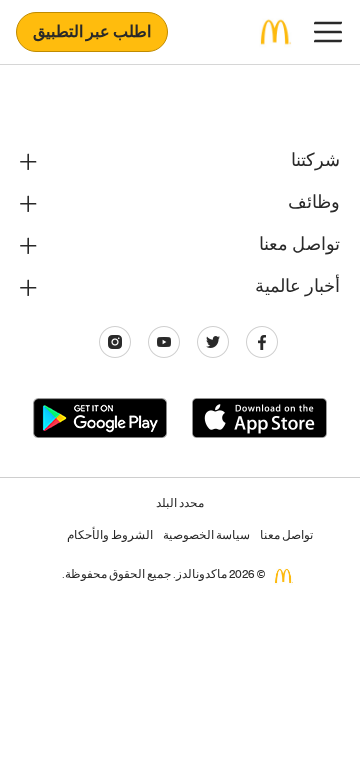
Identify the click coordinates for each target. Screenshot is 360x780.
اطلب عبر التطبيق (92, 34)
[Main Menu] (328, 32)
